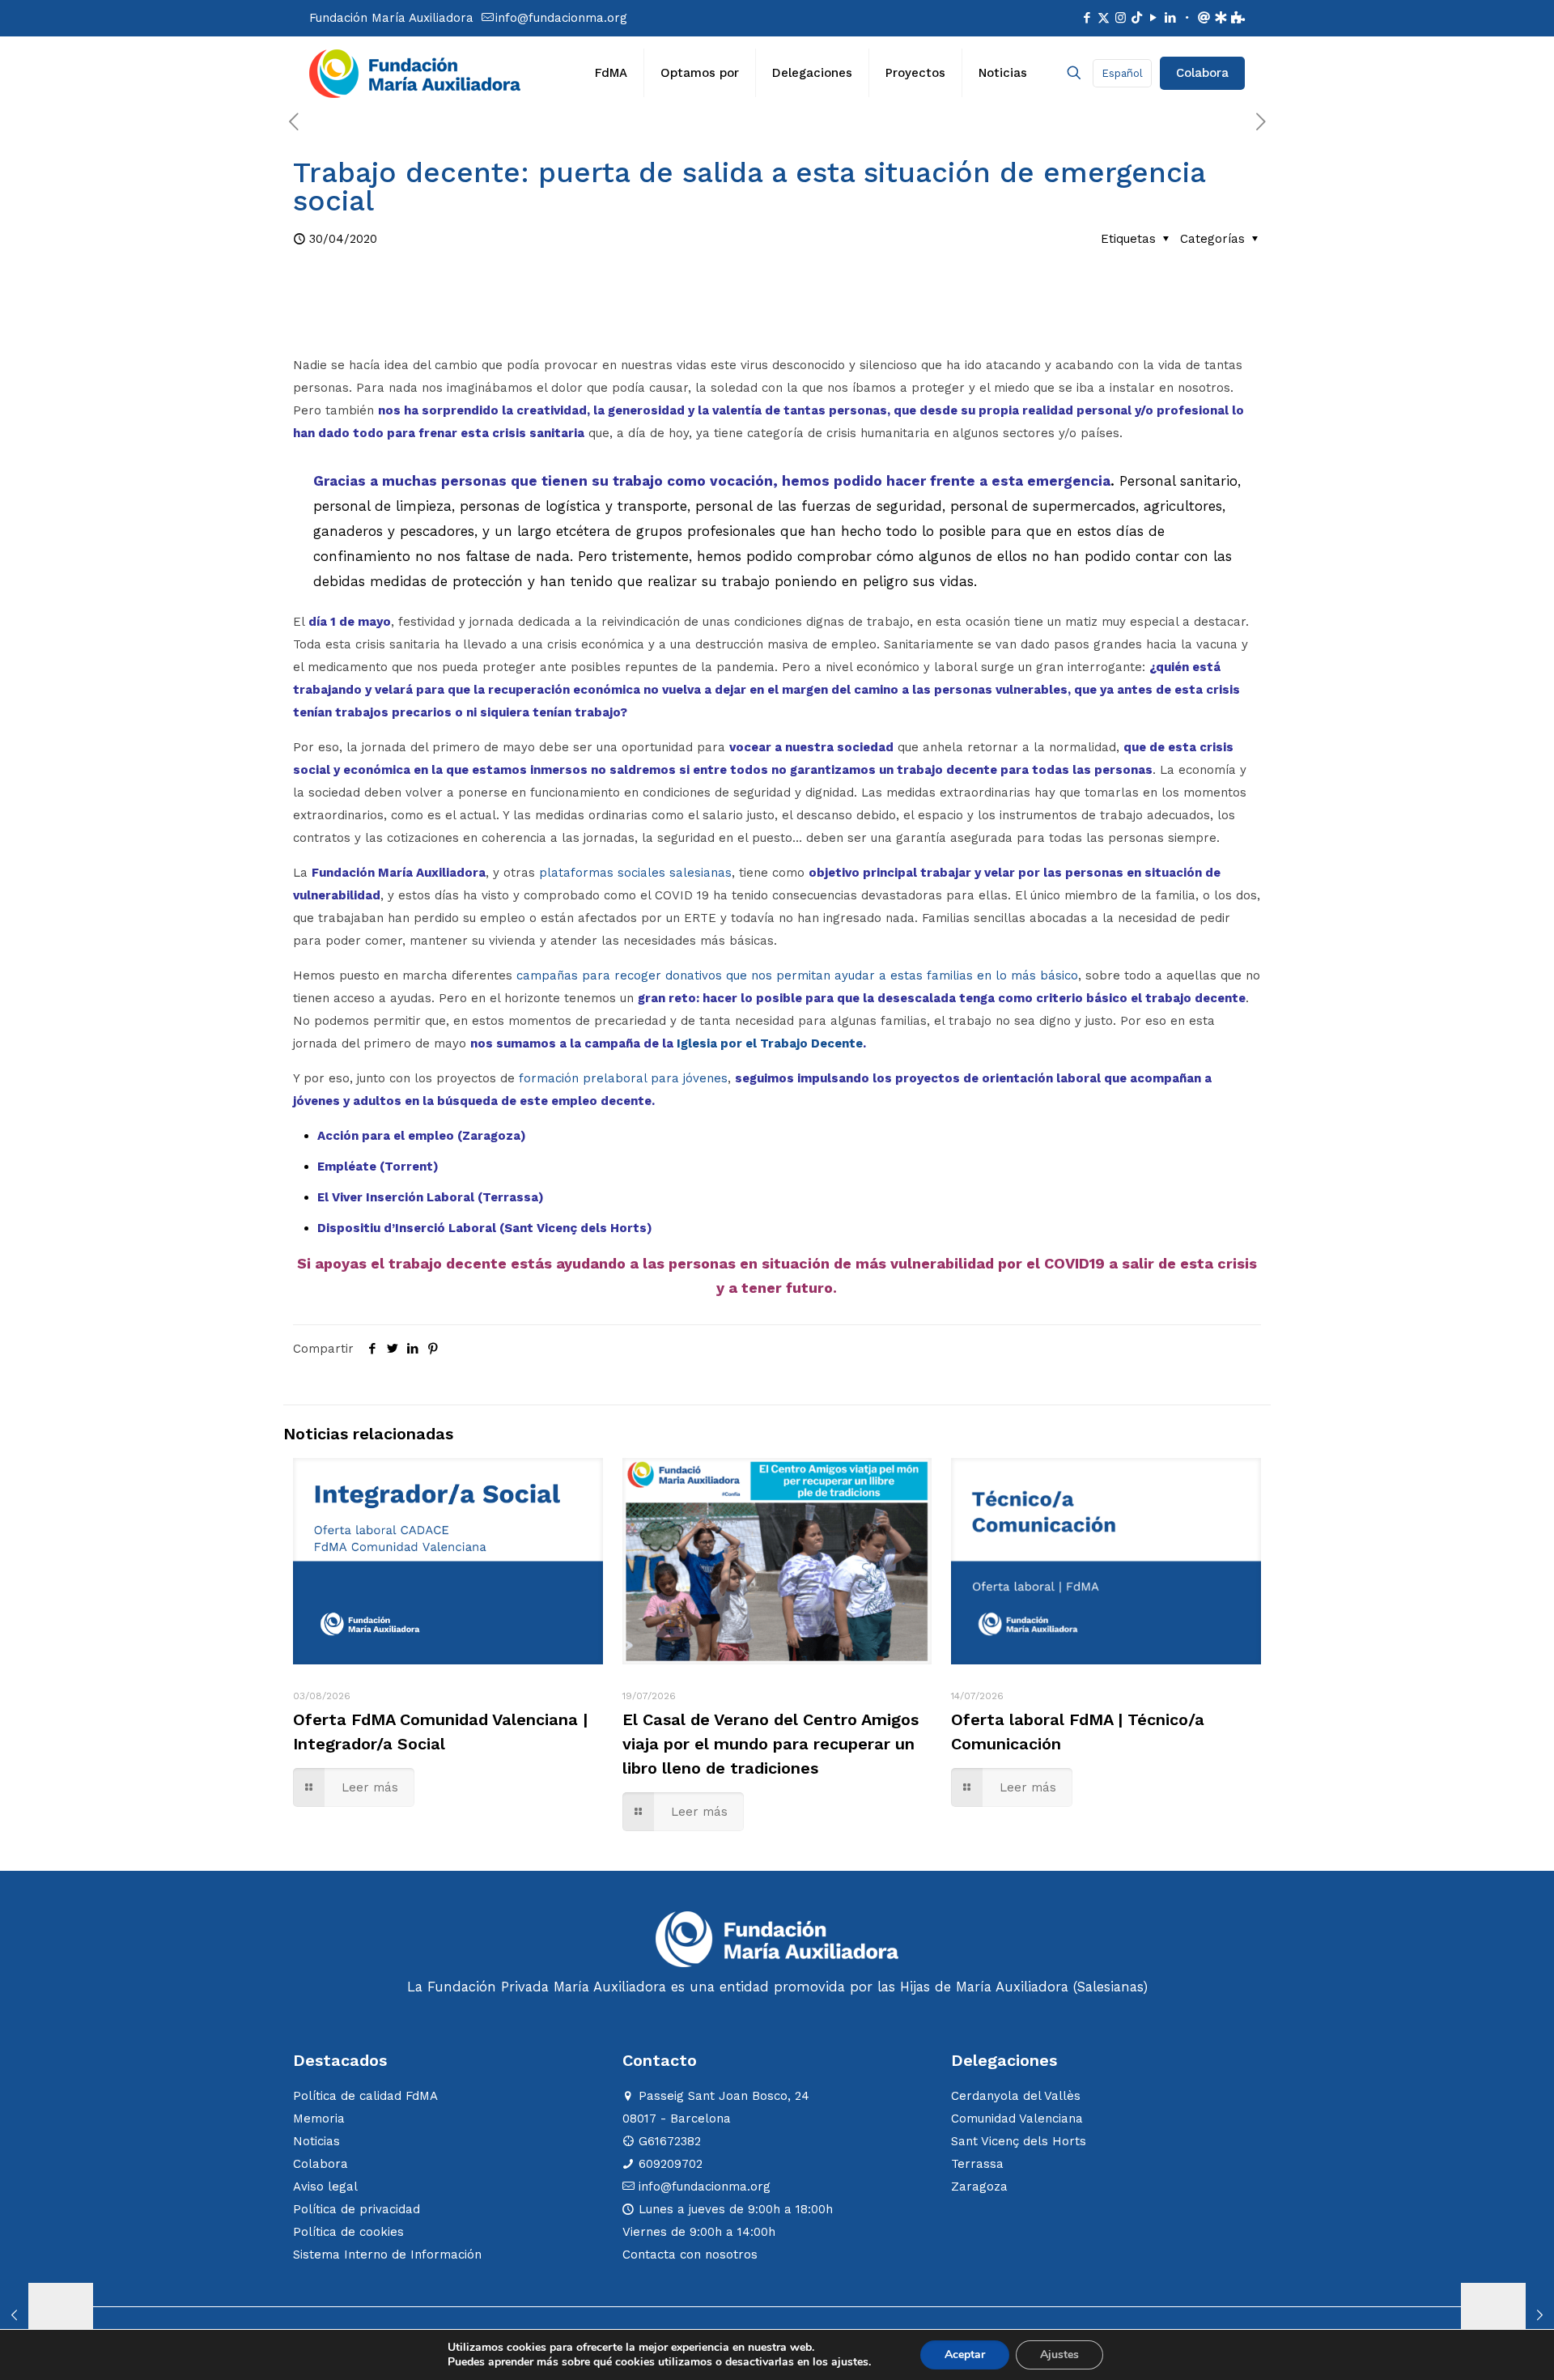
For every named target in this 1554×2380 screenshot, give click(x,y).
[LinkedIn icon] (1170, 18)
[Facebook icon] (1087, 18)
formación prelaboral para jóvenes (623, 1078)
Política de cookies (348, 2232)
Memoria (319, 2119)
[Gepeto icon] (1221, 18)
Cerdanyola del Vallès (1016, 2096)
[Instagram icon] (1121, 18)
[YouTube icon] (1153, 18)
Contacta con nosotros (690, 2255)
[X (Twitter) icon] (1104, 18)
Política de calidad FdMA (365, 2096)
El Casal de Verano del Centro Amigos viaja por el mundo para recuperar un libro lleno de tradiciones (771, 1744)
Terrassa (977, 2164)
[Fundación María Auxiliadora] (415, 73)
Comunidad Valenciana (1017, 2119)
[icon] (1187, 18)
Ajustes (1059, 2354)
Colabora (1202, 73)
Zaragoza (979, 2187)
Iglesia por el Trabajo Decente (770, 1043)
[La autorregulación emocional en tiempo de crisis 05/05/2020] (1507, 2315)
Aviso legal (325, 2187)
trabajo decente (448, 1263)
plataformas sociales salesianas (635, 873)
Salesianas (1110, 1987)
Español (1122, 73)
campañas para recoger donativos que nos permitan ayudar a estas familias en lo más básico (797, 975)
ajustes (850, 2362)
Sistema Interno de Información (387, 2255)
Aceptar (965, 2354)
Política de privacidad (357, 2209)
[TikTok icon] (1137, 18)
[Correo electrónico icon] (1204, 18)
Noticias (316, 2141)
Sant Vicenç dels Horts (1019, 2141)
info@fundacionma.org (561, 18)
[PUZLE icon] (1238, 18)
